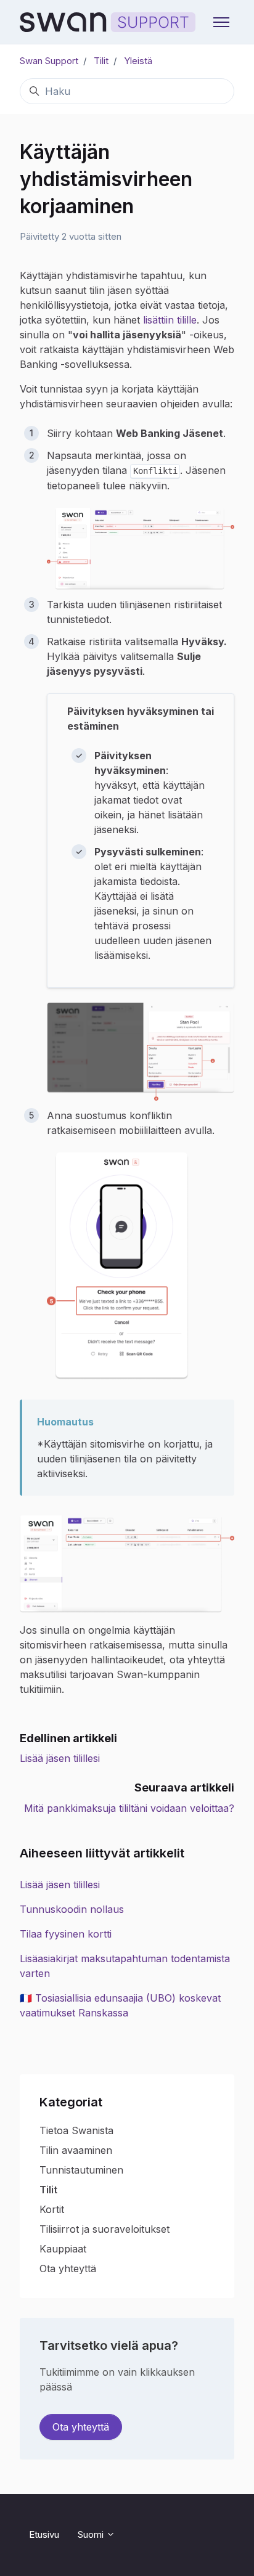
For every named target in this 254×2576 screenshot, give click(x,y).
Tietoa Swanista (76, 2130)
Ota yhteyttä (68, 2268)
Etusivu (44, 2534)
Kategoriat (71, 2102)
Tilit (101, 61)
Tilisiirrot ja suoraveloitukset (104, 2229)
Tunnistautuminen (81, 2170)
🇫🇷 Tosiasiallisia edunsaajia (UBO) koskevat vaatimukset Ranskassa (120, 2005)
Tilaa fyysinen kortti (66, 1934)
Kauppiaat (63, 2249)
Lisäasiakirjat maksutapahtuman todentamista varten (125, 1966)
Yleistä (138, 61)
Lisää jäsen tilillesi (60, 1758)
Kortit (52, 2209)
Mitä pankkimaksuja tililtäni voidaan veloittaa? (129, 1808)
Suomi (92, 2534)
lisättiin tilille (170, 320)
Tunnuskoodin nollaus (72, 1909)
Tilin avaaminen (76, 2150)
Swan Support (49, 61)
